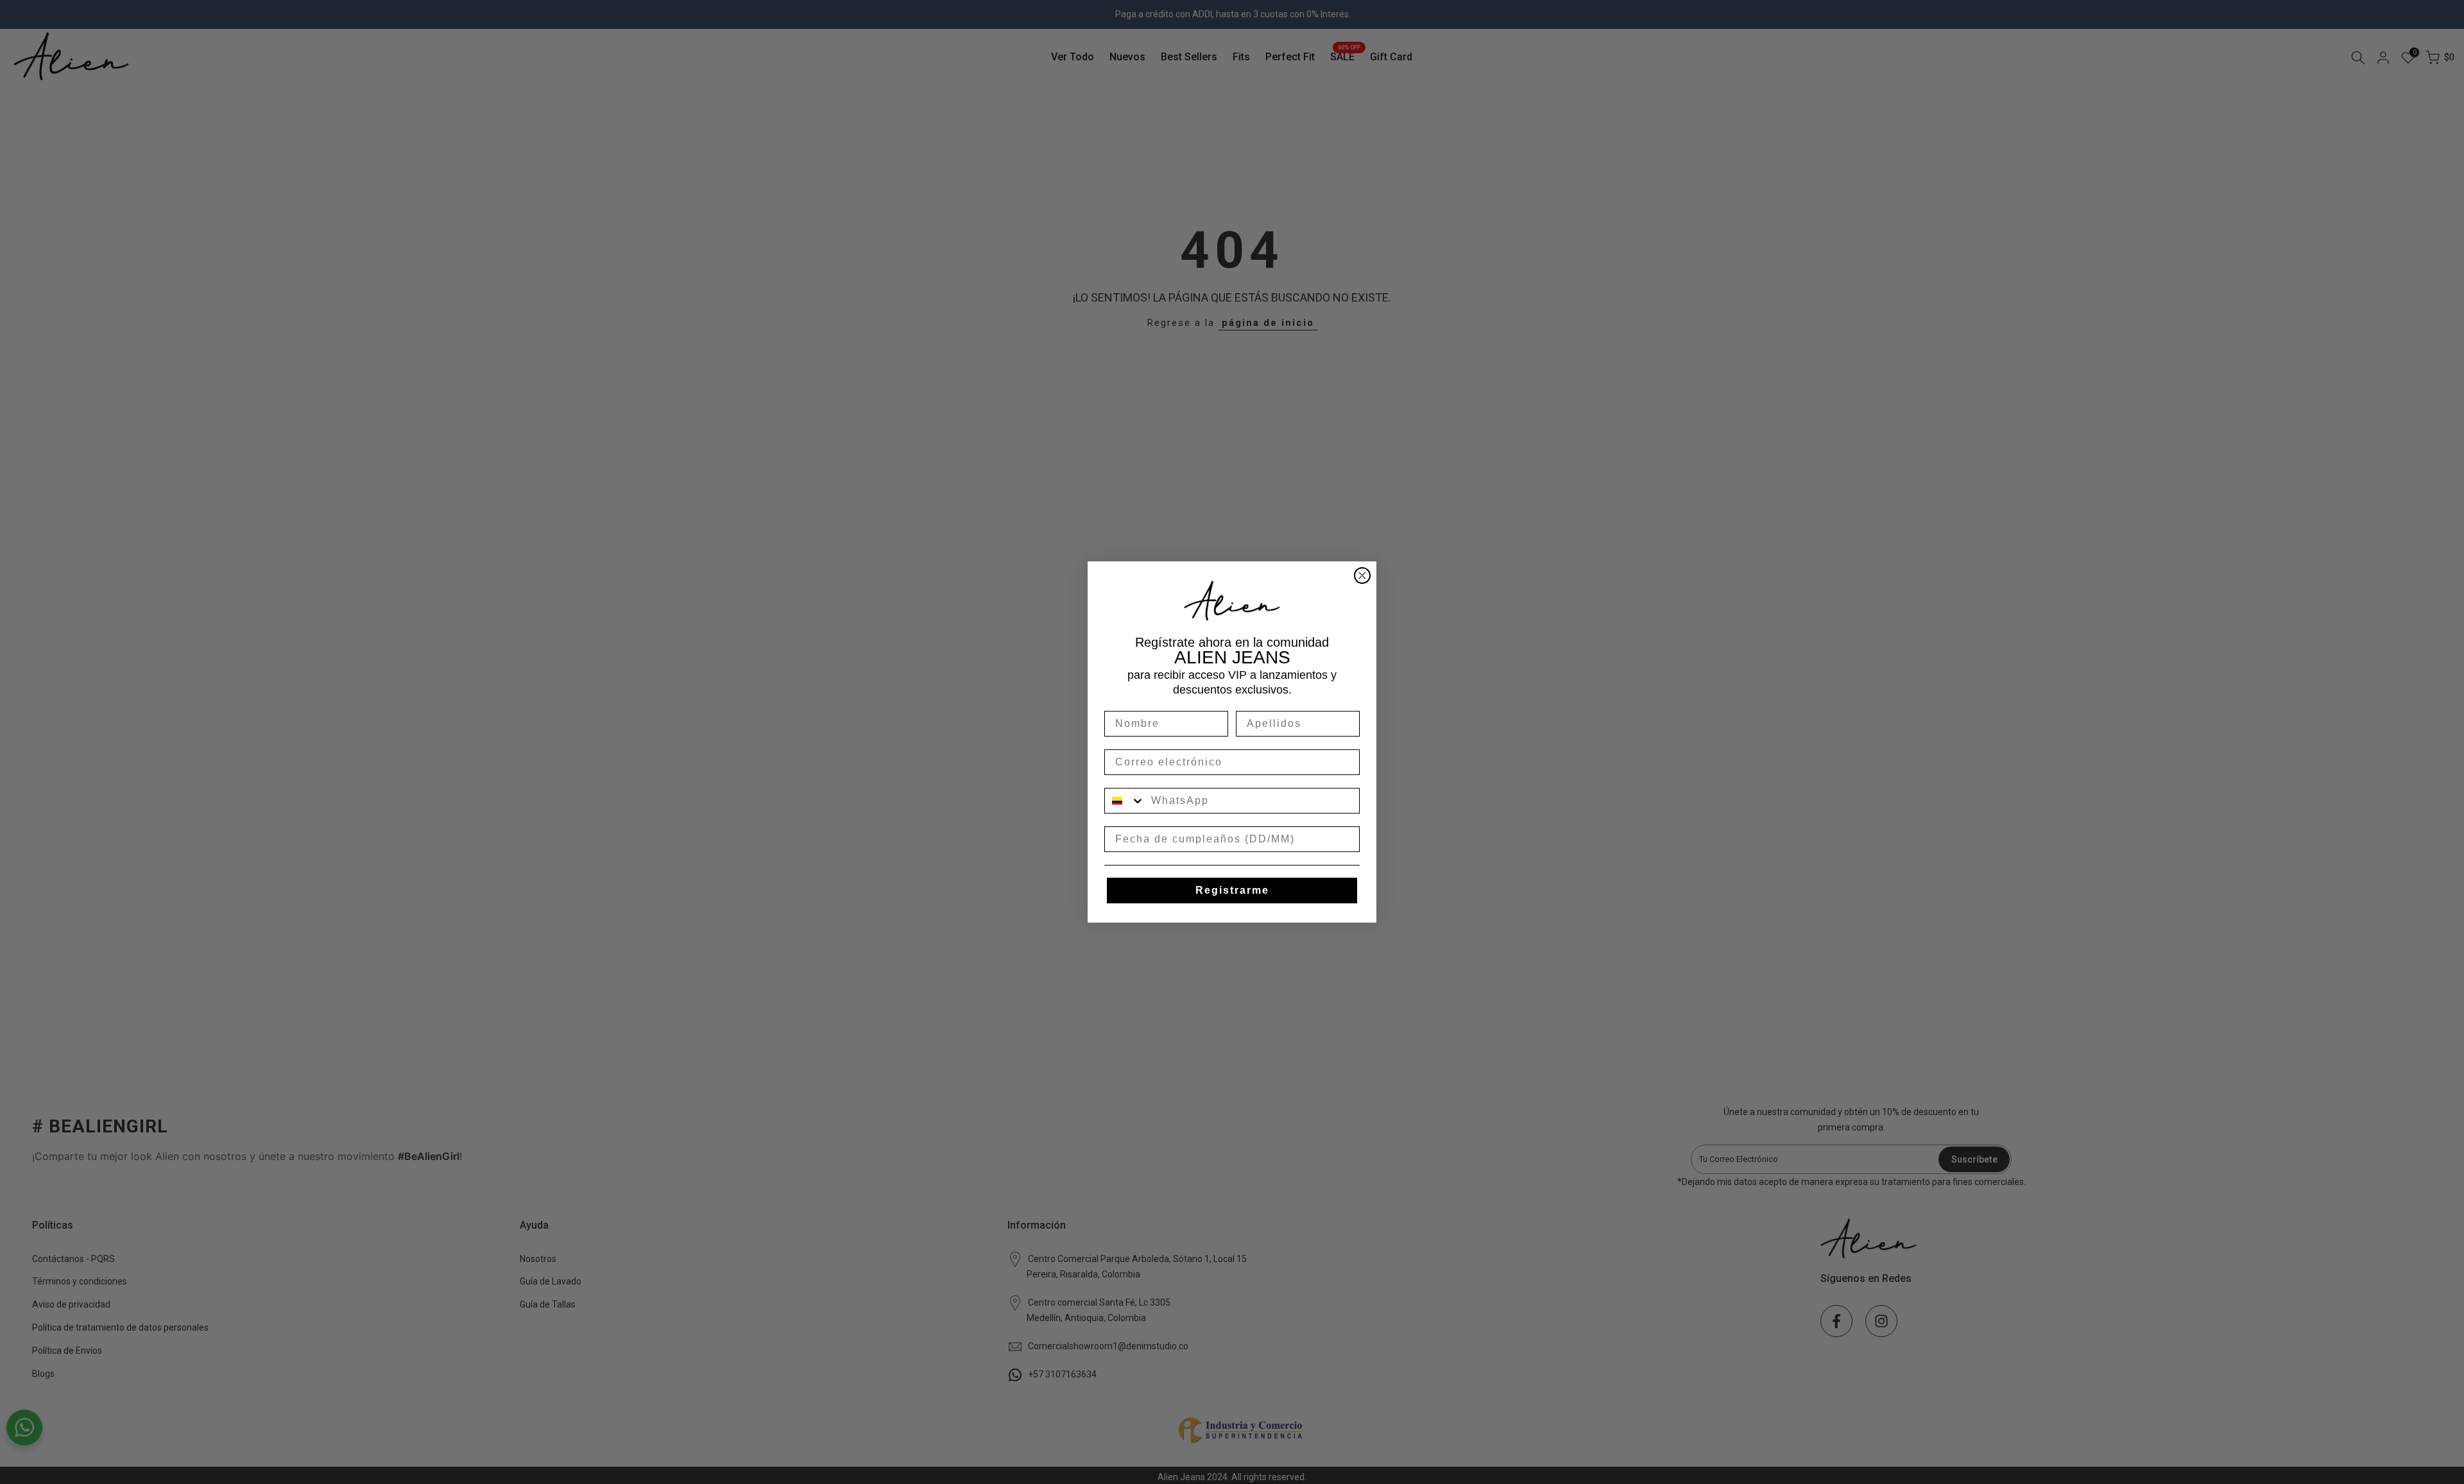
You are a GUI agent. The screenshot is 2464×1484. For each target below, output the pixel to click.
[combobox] (1125, 801)
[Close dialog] (1362, 576)
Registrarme (1232, 890)
